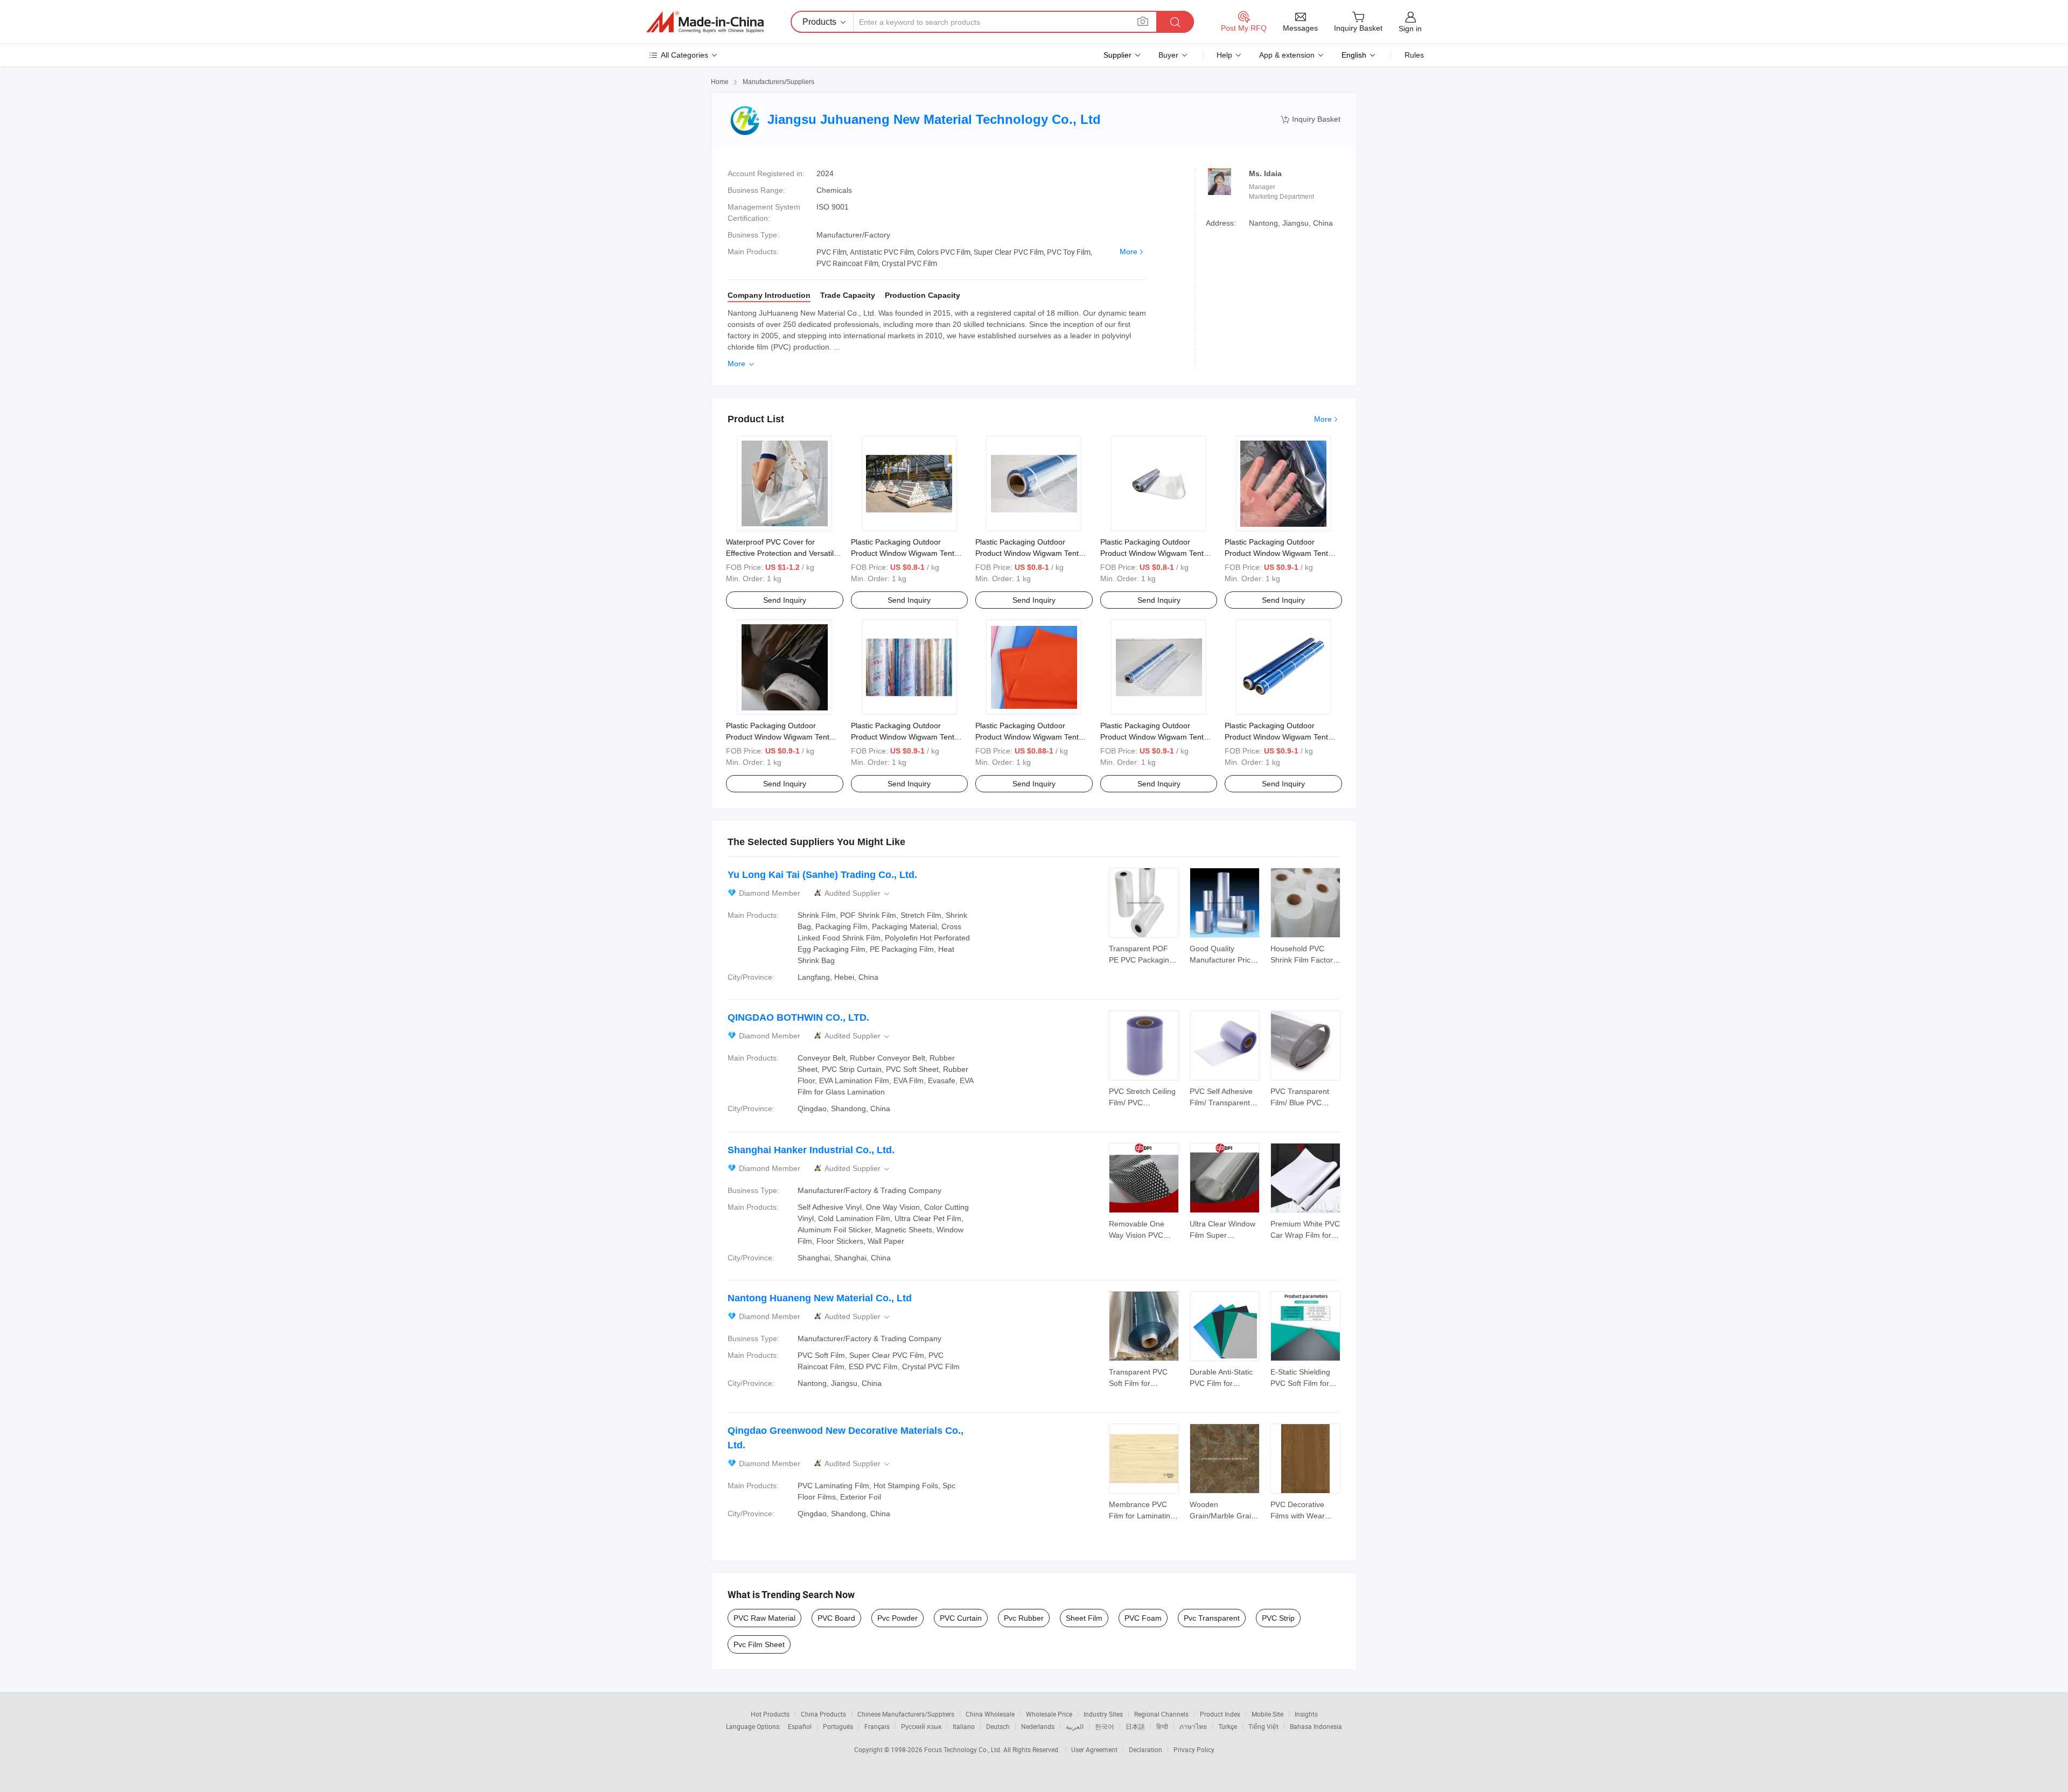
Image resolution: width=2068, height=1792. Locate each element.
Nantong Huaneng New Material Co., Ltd (820, 1298)
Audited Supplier (858, 893)
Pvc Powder (897, 1618)
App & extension (1287, 55)
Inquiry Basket (1311, 119)
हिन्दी (1162, 1726)
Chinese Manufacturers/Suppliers (906, 1714)
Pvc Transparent (1212, 1618)
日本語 (1135, 1726)
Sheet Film (1084, 1618)
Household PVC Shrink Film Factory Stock (1304, 960)
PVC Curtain (961, 1618)
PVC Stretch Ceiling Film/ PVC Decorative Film (1142, 1103)
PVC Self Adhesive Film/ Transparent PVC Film (1221, 1103)
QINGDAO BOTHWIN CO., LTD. (798, 1017)
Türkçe (1228, 1726)
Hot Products (770, 1714)
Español (800, 1726)
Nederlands (1038, 1726)
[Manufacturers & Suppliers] (705, 22)
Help (1224, 55)
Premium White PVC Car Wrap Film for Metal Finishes (1305, 1235)
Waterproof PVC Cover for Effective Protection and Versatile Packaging (782, 553)
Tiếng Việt (1263, 1726)
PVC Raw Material (764, 1618)
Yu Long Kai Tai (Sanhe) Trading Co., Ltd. (822, 875)
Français (877, 1726)
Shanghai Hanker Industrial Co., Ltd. (811, 1150)
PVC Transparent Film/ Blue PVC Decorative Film (1300, 1103)
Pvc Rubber (1024, 1618)
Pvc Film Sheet (759, 1644)
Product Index (1220, 1714)
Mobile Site (1267, 1714)
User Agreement (1094, 1749)
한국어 (1105, 1726)
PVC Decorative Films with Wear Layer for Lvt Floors (1304, 1516)
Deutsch (998, 1726)
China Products (823, 1714)
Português (838, 1726)
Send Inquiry (785, 600)
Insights (1306, 1714)
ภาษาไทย (1193, 1726)
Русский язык (921, 1726)
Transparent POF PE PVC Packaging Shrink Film (1141, 960)
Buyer (1168, 55)
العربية (1075, 1726)
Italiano (964, 1726)
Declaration (1145, 1749)
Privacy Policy (1194, 1749)
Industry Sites (1103, 1714)
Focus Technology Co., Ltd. (964, 1749)
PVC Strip (1278, 1618)
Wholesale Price (1049, 1714)
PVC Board (836, 1618)
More (1129, 252)
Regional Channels (1161, 1714)
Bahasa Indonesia (1316, 1726)
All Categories (684, 55)
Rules (1414, 55)
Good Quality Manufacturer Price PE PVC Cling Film (1222, 960)
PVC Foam (1143, 1618)
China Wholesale (990, 1714)
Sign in (1410, 29)
